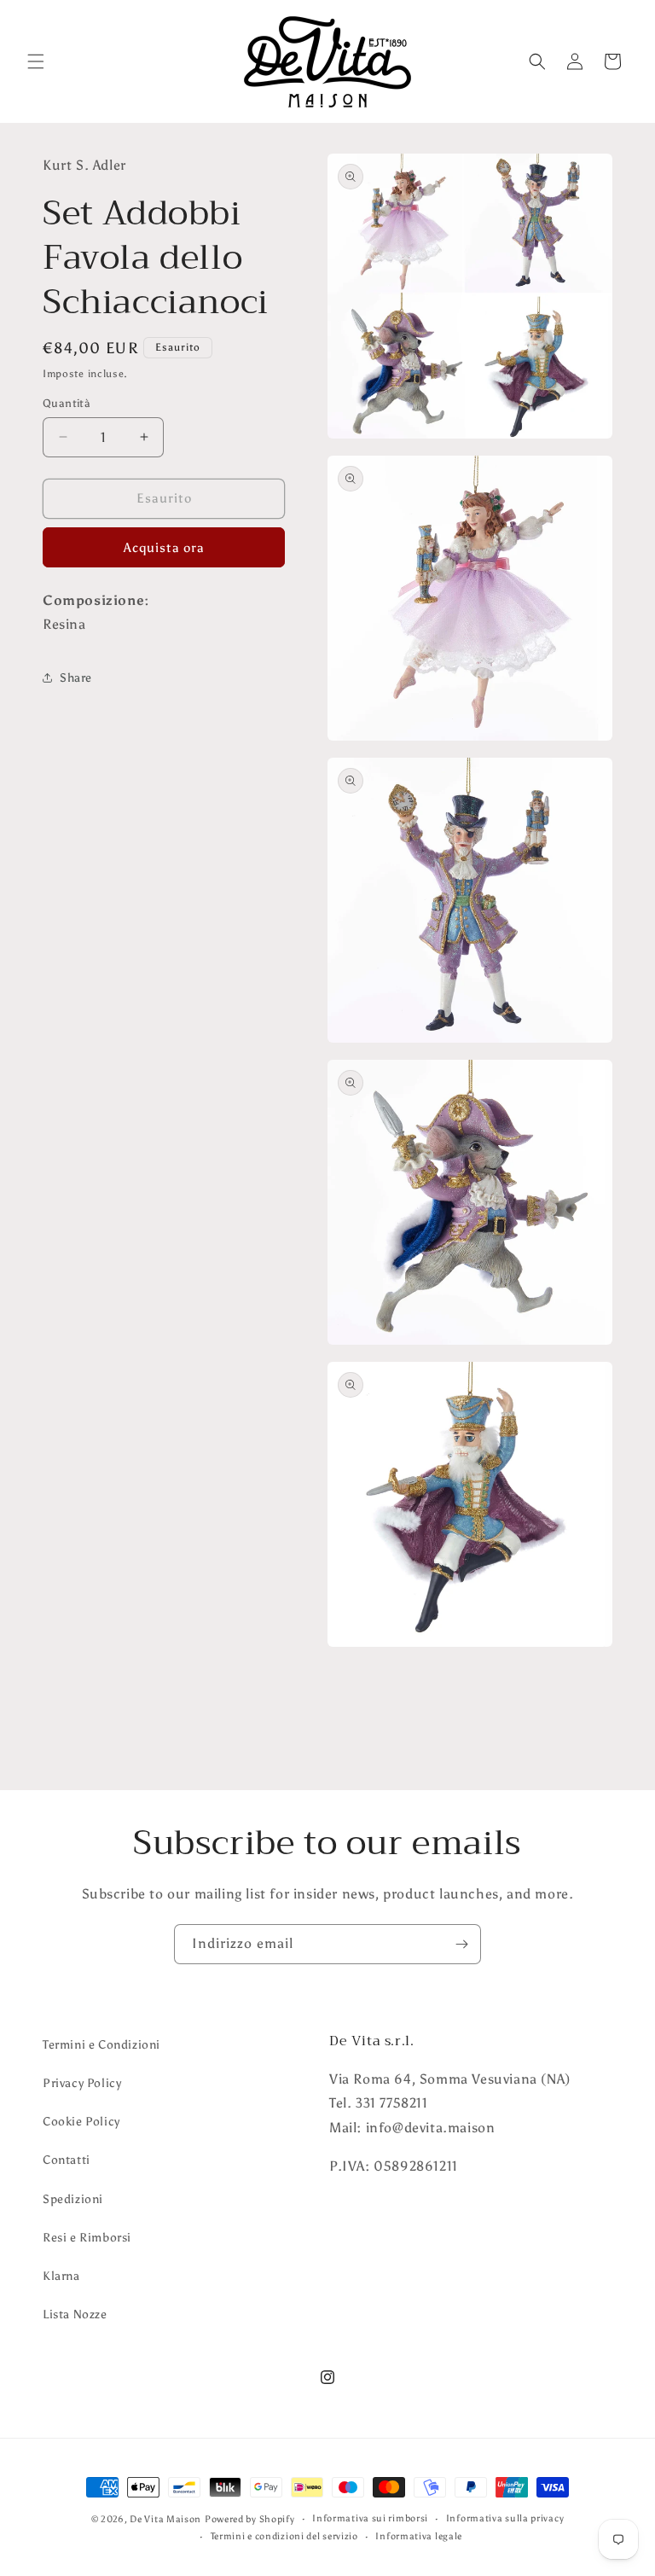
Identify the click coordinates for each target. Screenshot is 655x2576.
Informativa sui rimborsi (370, 2518)
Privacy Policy (82, 2083)
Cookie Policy (81, 2122)
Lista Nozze (75, 2314)
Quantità (67, 403)
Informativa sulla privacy (505, 2518)
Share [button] (76, 678)
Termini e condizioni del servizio (284, 2536)
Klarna (61, 2276)
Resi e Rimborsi (87, 2238)
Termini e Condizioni (101, 2045)
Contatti (67, 2160)
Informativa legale (419, 2536)
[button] (36, 61)
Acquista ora (164, 548)
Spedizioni (73, 2199)
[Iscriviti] (461, 1944)
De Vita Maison (165, 2519)
